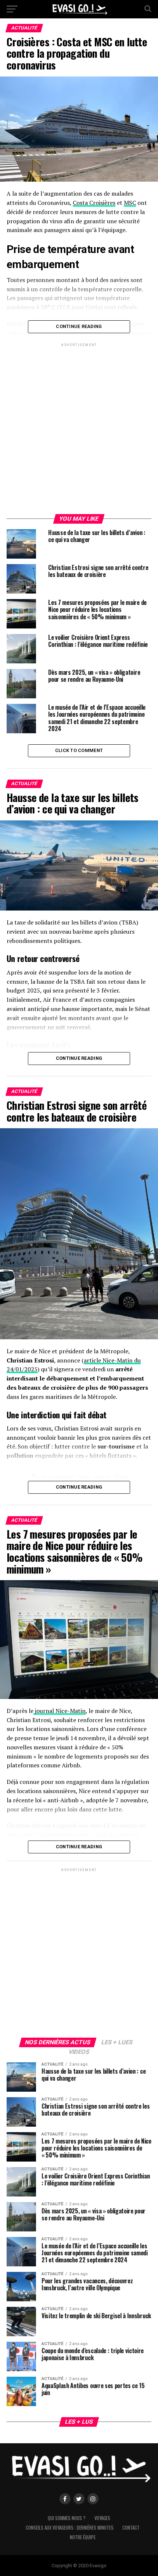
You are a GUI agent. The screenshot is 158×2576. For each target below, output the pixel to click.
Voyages (102, 2518)
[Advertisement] (79, 430)
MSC (130, 203)
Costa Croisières (94, 203)
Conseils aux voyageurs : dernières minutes (70, 2528)
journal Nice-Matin (60, 1711)
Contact (131, 2528)
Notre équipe (83, 2537)
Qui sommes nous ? (67, 2518)
